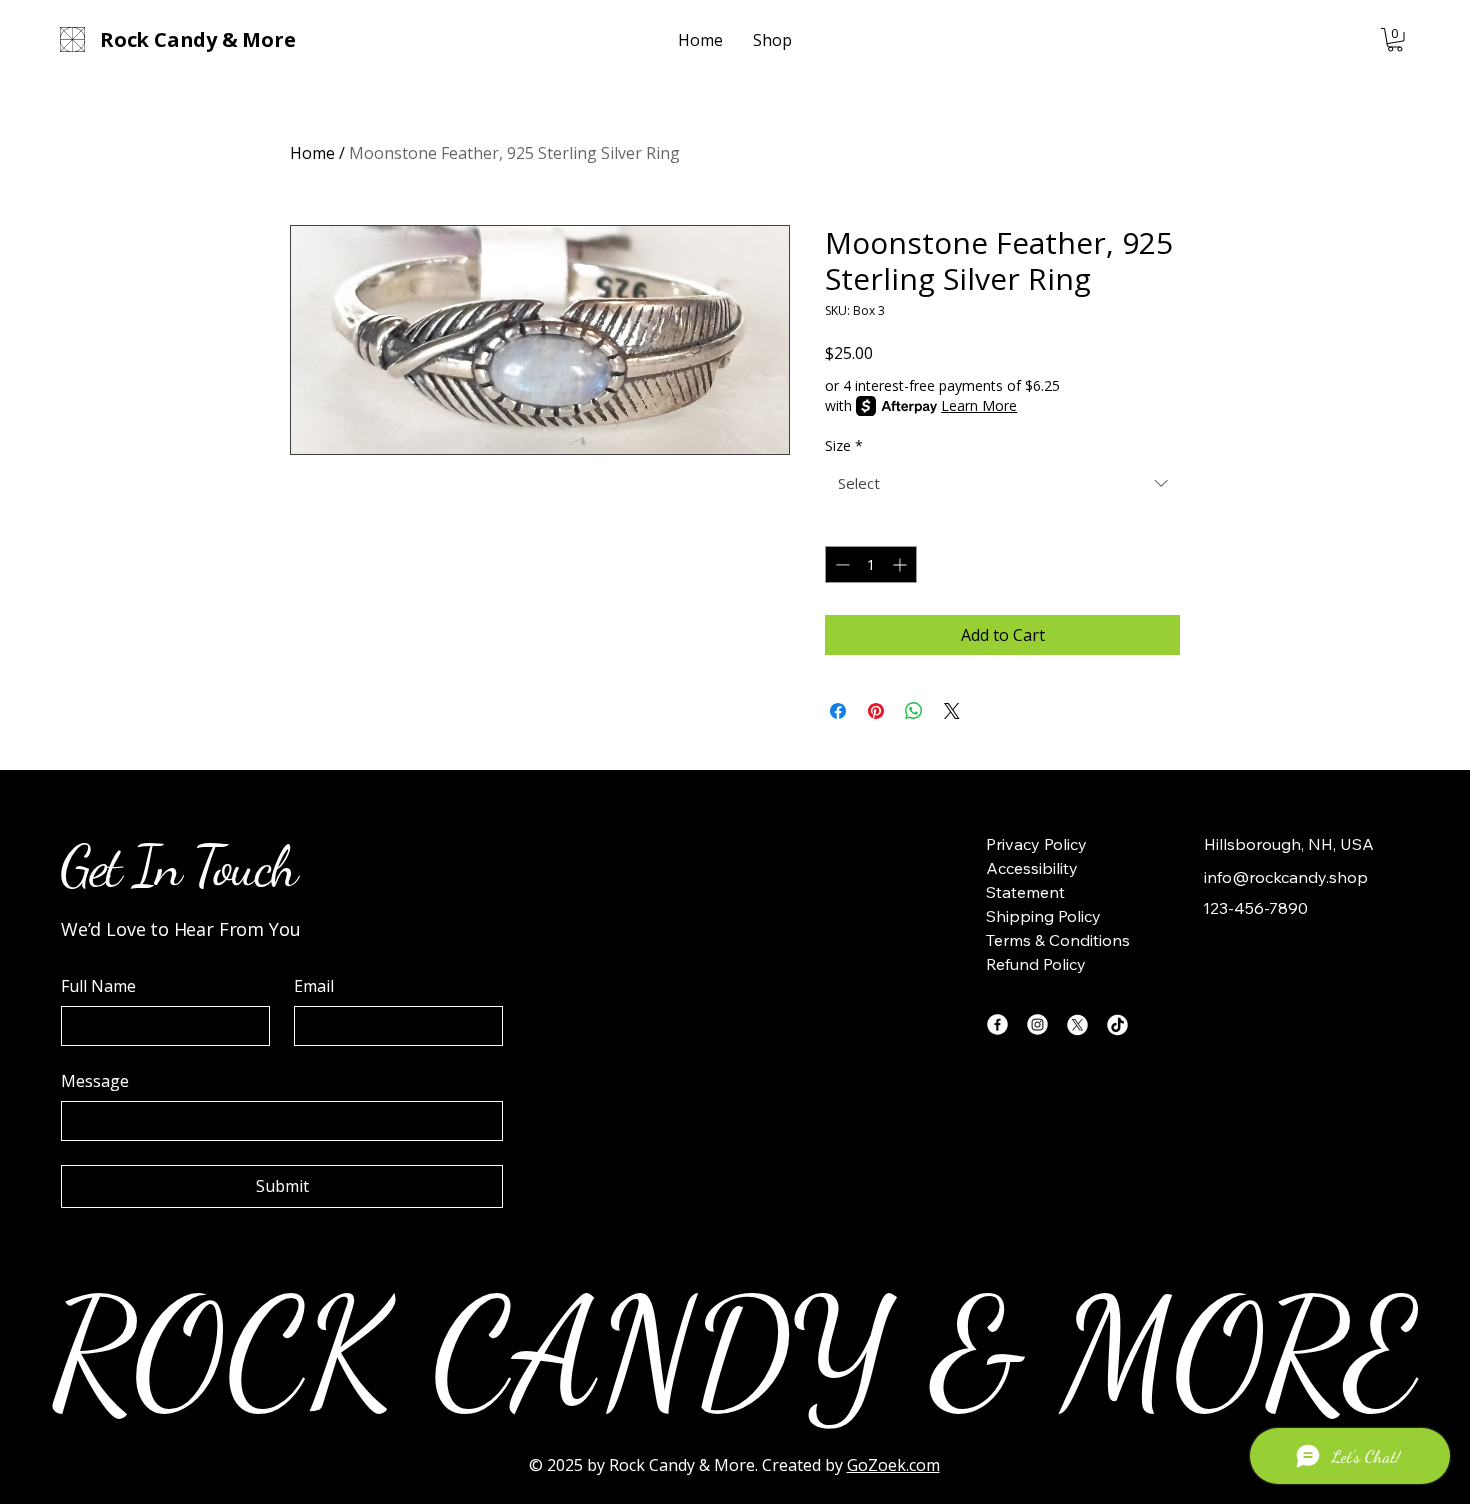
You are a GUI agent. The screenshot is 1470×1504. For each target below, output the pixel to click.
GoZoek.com (893, 1465)
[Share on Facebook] (838, 711)
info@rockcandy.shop (1286, 877)
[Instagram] (1037, 1024)
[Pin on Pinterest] (876, 711)
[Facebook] (997, 1024)
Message (95, 1081)
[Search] (1204, 40)
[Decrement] (840, 564)
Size (844, 445)
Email (314, 986)
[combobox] (1002, 483)
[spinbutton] (871, 564)
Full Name (98, 986)
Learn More (979, 405)
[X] (1077, 1024)
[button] (1395, 40)
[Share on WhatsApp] (914, 711)
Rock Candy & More (682, 1465)
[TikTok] (1117, 1024)
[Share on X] (952, 711)
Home (312, 153)
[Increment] (901, 564)
